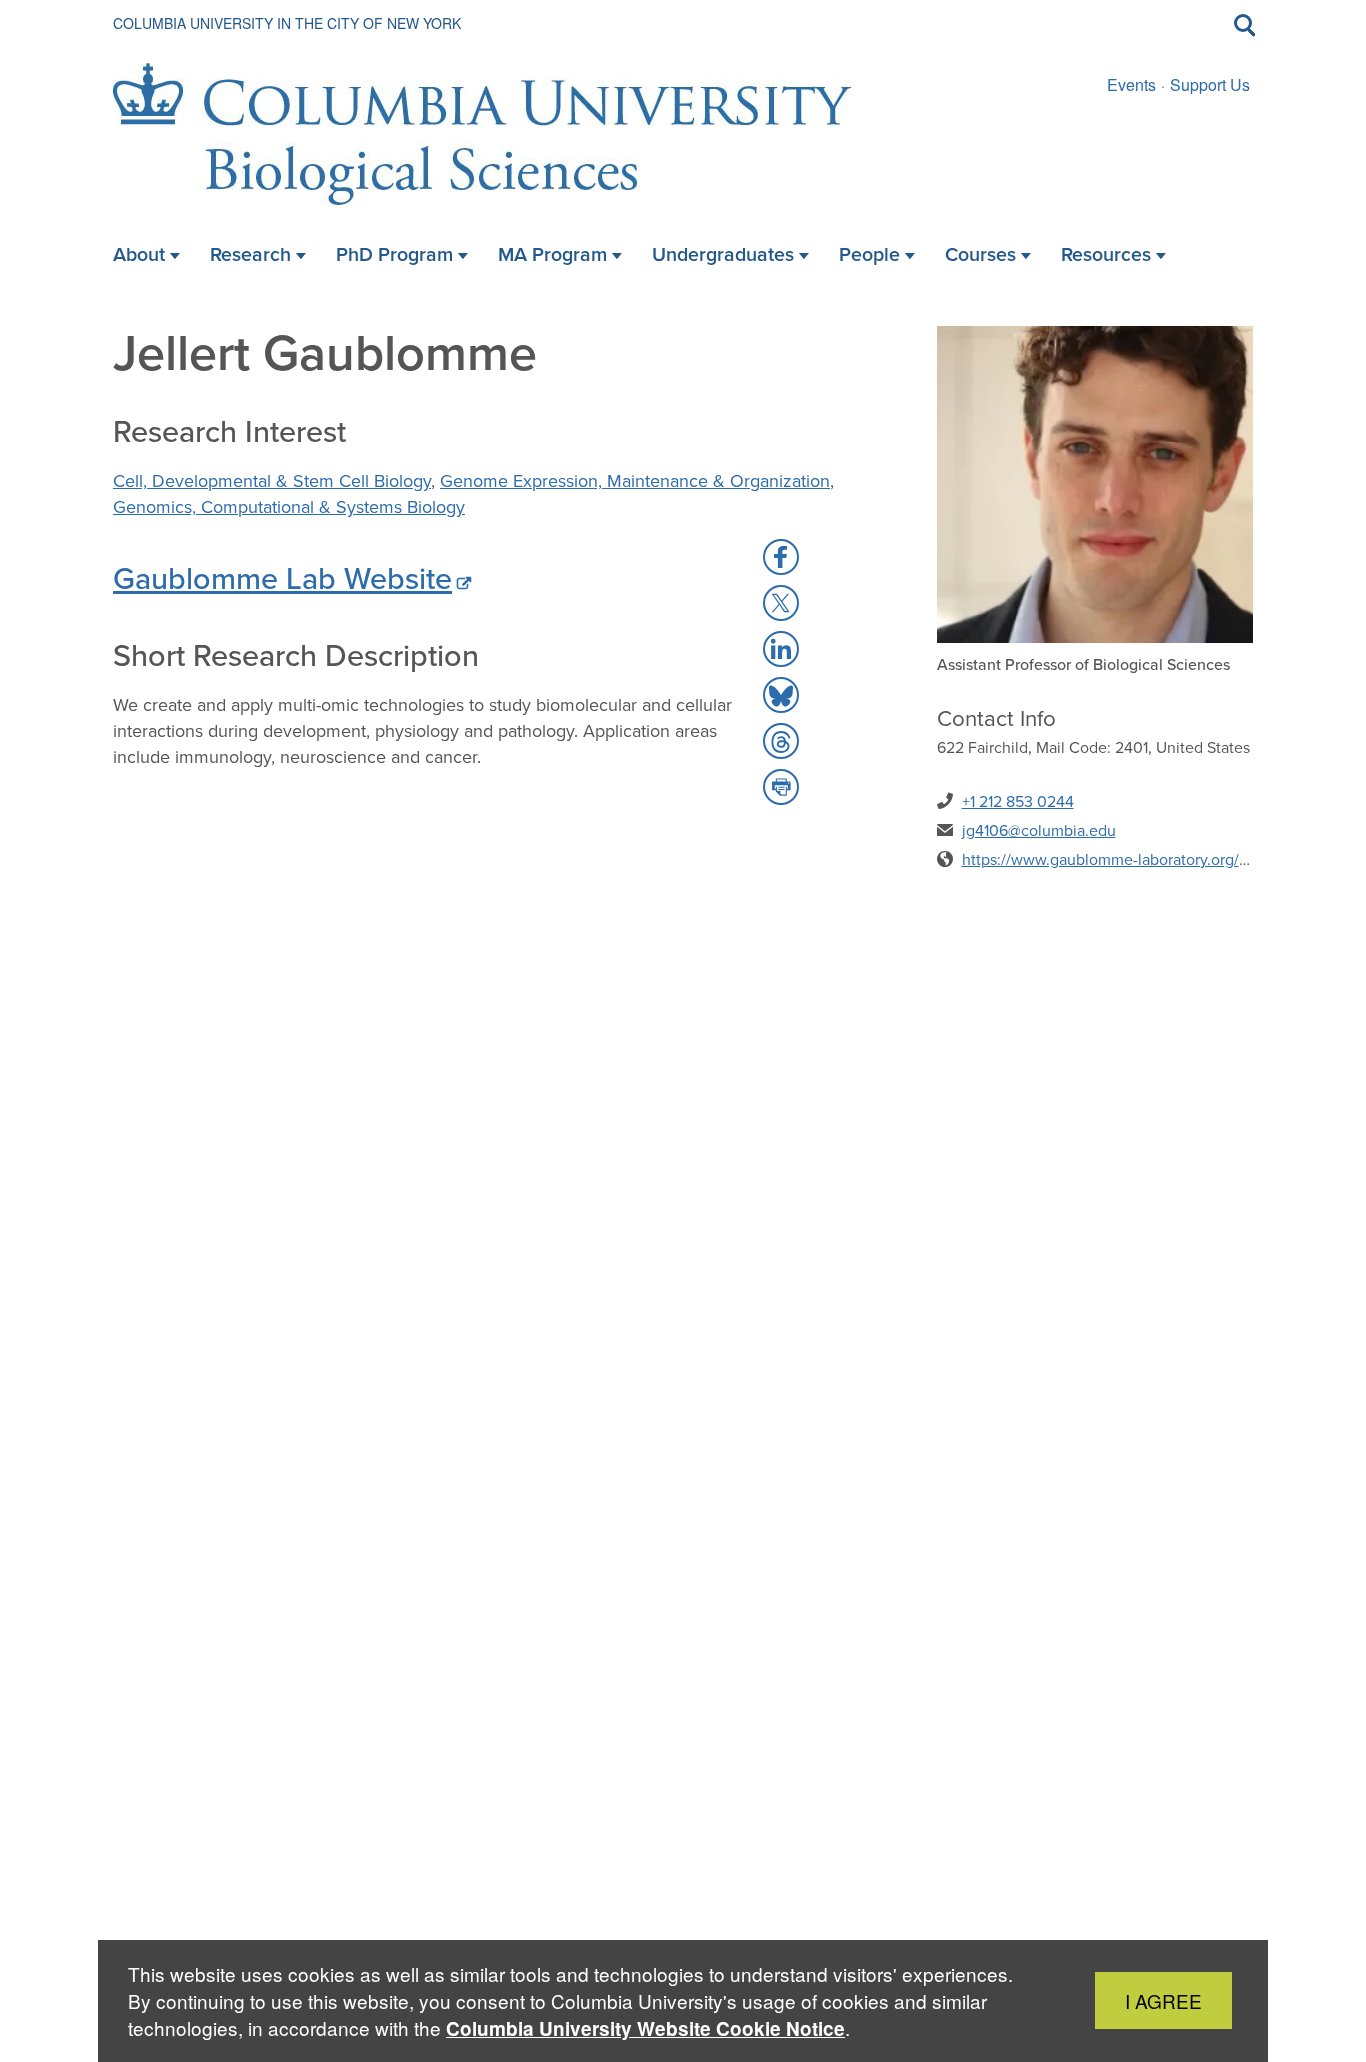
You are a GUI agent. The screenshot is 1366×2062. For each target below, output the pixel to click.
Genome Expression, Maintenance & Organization (635, 481)
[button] (781, 557)
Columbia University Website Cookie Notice (645, 2028)
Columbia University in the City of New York (287, 23)
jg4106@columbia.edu (1039, 830)
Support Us (1210, 84)
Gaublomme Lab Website (282, 577)
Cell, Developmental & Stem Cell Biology (272, 481)
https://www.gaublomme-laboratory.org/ (1100, 859)
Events (1131, 84)
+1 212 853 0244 (1018, 801)
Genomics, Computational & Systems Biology (289, 507)
